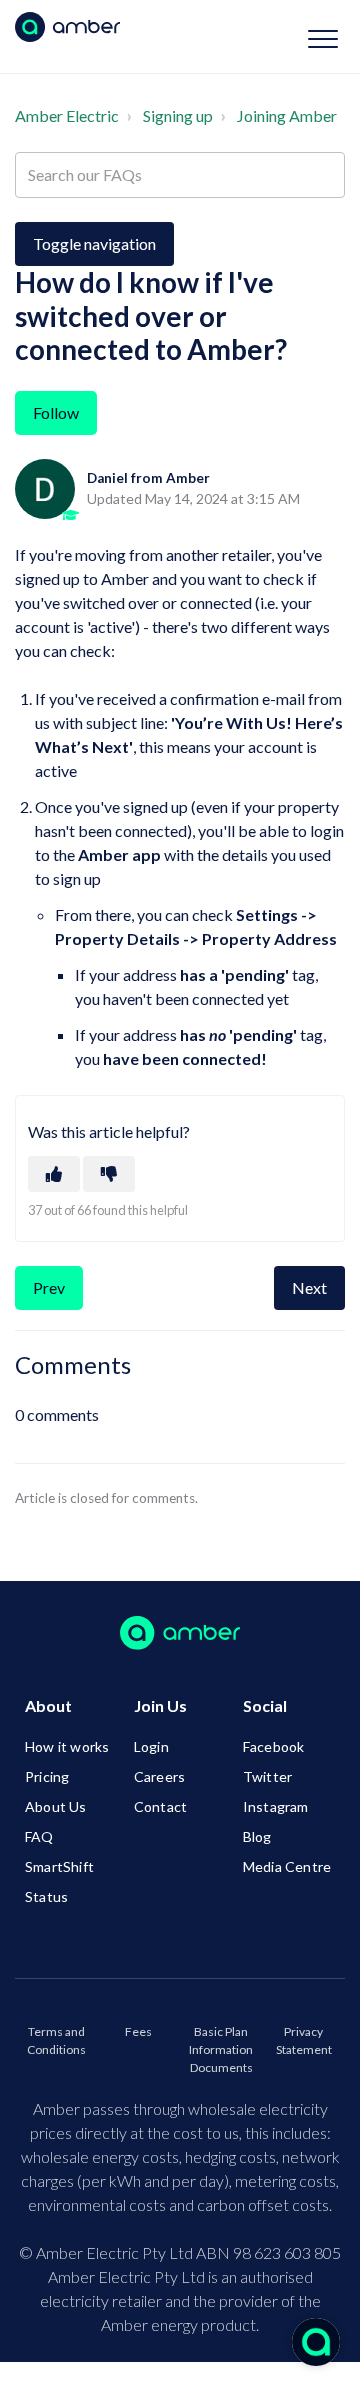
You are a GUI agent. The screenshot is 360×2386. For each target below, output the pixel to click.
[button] (322, 38)
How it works (67, 1746)
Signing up (178, 115)
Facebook (274, 1746)
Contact (160, 1806)
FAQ (39, 1836)
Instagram (276, 1806)
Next (309, 1287)
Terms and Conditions (56, 2040)
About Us (56, 1806)
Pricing (47, 1776)
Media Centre (287, 1866)
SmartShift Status (59, 1881)
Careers (159, 1776)
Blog (257, 1836)
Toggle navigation (94, 243)
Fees (138, 2031)
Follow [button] (56, 412)
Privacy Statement (304, 2040)
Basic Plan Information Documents (221, 2049)
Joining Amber (287, 115)
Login (151, 1746)
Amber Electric (67, 115)
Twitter (267, 1776)
